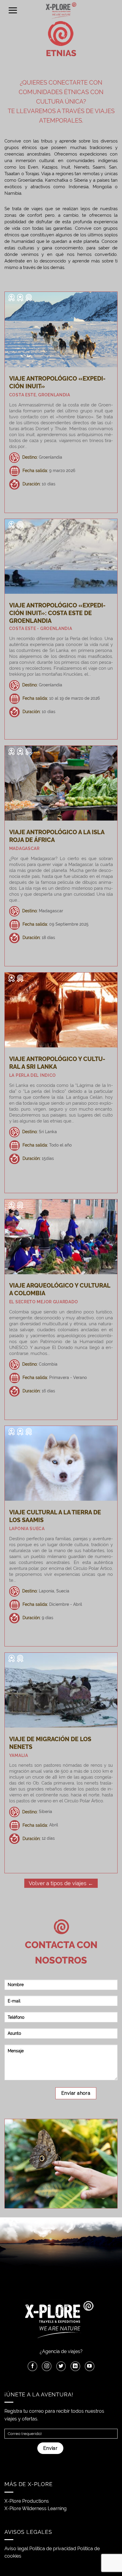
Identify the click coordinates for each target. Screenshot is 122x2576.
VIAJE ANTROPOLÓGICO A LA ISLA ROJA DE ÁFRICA (57, 836)
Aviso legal (16, 2549)
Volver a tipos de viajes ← (61, 1883)
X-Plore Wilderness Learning (36, 2508)
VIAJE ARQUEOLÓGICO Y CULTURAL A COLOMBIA (60, 1289)
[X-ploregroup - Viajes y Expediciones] (61, 10)
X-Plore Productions (27, 2501)
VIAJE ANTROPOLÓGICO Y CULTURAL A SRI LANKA (57, 1063)
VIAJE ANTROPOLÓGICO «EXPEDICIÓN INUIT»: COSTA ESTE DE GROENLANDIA (57, 613)
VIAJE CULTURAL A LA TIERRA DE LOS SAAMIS (55, 1516)
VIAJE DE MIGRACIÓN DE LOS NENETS (50, 1743)
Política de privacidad (53, 2549)
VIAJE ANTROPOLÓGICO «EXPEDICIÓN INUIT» (57, 382)
